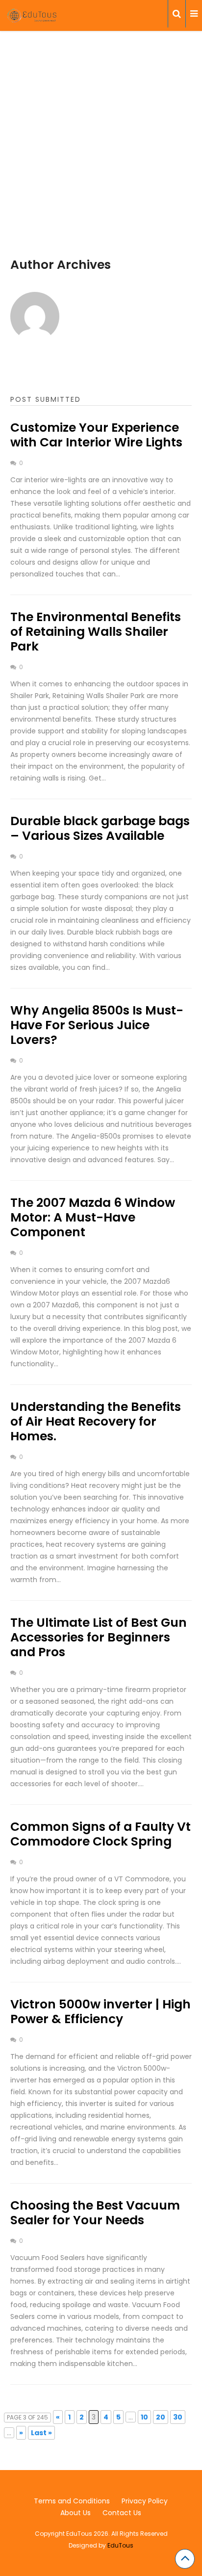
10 (144, 2417)
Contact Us (122, 2513)
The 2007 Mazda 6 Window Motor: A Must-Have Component (93, 1217)
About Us (76, 2513)
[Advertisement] (101, 156)
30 (178, 2417)
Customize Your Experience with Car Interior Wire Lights (96, 435)
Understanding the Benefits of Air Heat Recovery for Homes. (96, 1421)
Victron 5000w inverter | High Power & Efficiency (101, 2012)
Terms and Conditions (72, 2501)
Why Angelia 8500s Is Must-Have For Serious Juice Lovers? (97, 1025)
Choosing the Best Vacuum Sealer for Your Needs (95, 2213)
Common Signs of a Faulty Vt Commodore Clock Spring (101, 1834)
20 (161, 2417)
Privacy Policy (145, 2501)
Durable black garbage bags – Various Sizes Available (100, 828)
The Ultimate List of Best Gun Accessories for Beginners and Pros (99, 1637)
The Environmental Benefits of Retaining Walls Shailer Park (96, 632)
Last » (41, 2433)
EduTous (120, 2545)
